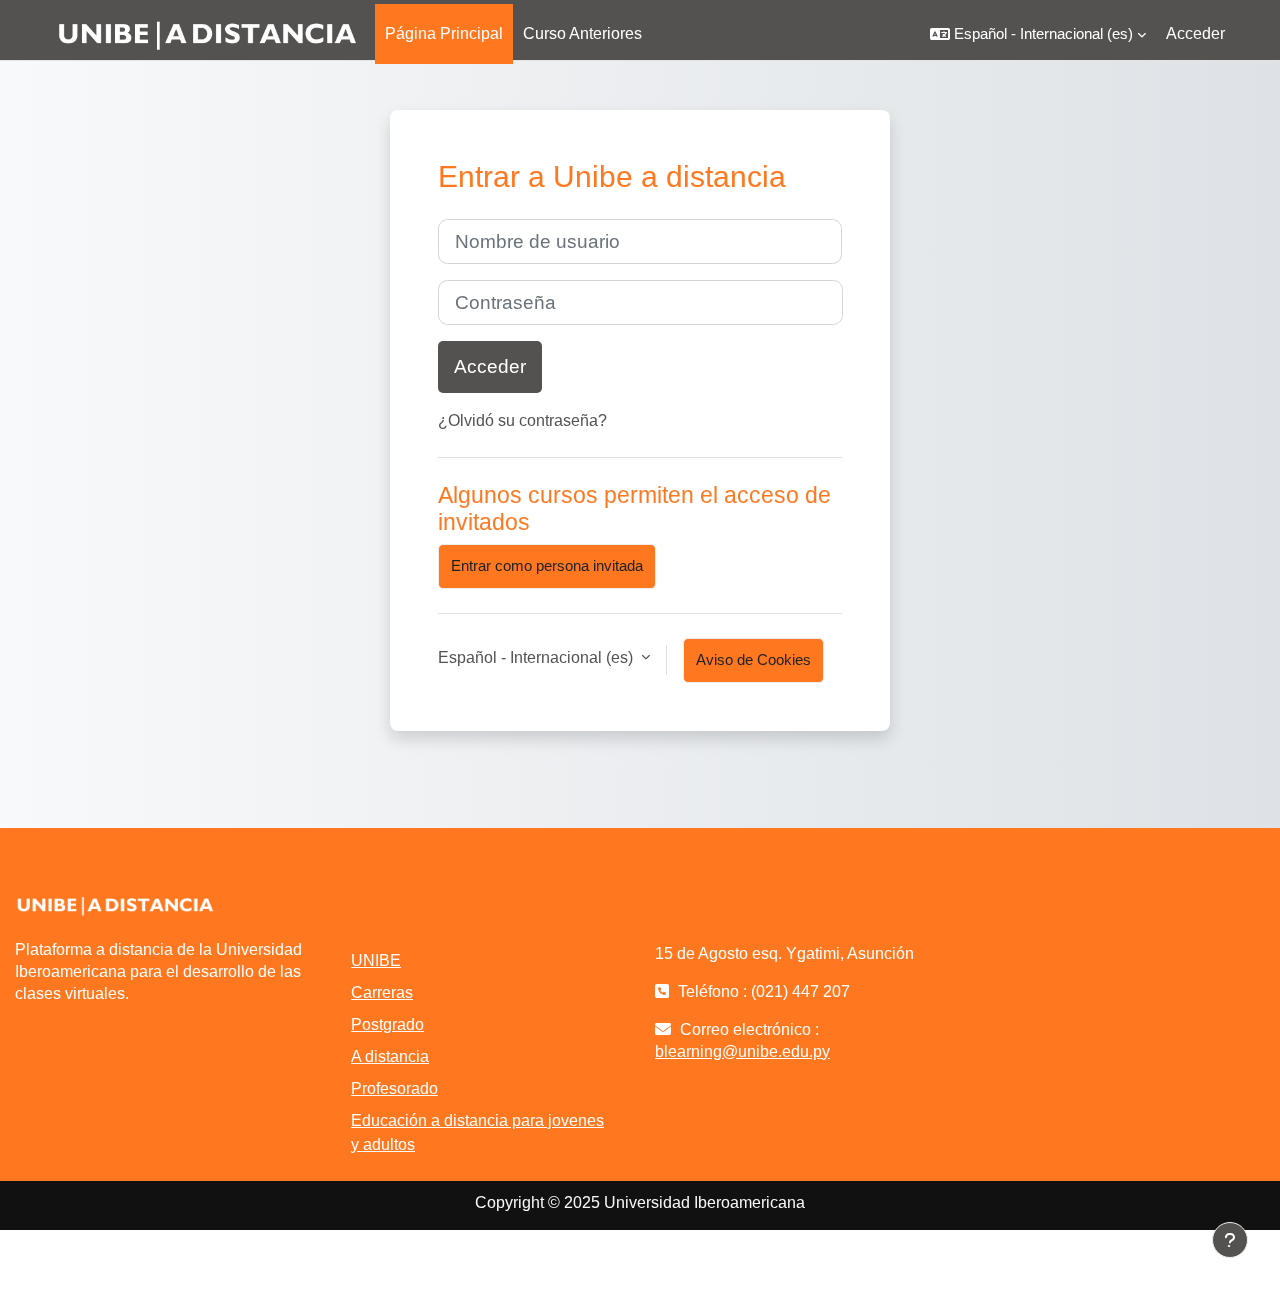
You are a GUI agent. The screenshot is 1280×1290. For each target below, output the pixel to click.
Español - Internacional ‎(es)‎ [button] (537, 657)
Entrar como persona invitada (547, 565)
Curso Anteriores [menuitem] (582, 33)
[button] (1038, 34)
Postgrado (387, 1024)
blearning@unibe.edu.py (742, 1051)
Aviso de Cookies (753, 659)
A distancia (390, 1056)
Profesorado (394, 1088)
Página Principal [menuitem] (444, 33)
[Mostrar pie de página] (1230, 1240)
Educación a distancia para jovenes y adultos (477, 1132)
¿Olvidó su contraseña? (522, 420)
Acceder (1195, 33)
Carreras (382, 992)
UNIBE (376, 960)
